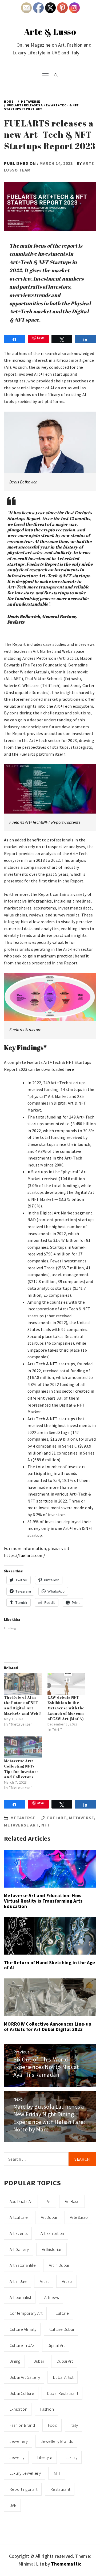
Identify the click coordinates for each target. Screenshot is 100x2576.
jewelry (17, 2457)
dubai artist (63, 2377)
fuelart (57, 1818)
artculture (19, 2217)
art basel (73, 2201)
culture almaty (23, 2329)
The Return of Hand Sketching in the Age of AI (49, 1965)
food (53, 2425)
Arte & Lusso (50, 31)
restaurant (60, 2489)
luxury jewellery (25, 2473)
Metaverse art (21, 1825)
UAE (13, 2505)
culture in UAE (22, 2345)
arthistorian (52, 2249)
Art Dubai (49, 2217)
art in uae (18, 2281)
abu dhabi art (22, 2201)
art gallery (19, 2249)
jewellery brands (57, 2441)
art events (19, 2233)
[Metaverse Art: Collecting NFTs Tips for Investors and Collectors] (23, 1747)
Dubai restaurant (63, 2393)
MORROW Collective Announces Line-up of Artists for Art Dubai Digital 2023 (48, 2027)
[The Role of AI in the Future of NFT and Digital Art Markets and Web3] (23, 1684)
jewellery (19, 2441)
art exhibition (52, 2233)
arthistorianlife (23, 2265)
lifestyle (45, 2457)
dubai (39, 2361)
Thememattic (66, 2564)
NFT (46, 1825)
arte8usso (79, 2217)
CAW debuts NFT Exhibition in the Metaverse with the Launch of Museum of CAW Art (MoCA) (66, 1708)
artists (67, 2281)
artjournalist (20, 2297)
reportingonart (23, 2489)
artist (44, 2281)
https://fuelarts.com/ (25, 1555)
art (49, 2201)
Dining (15, 2361)
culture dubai (62, 2329)
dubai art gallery (25, 2377)
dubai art (65, 2361)
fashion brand (22, 2425)
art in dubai (59, 2265)
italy (74, 2425)
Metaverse (23, 1818)
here (70, 1069)
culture (62, 2313)
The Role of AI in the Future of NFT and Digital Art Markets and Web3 (22, 1705)
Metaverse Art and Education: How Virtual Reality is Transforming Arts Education (43, 1901)
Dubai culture (22, 2393)
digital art (56, 2345)
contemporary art (26, 2313)
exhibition (18, 2409)
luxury (72, 2457)
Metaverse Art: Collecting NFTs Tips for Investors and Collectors (21, 1769)
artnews (51, 2297)
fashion (47, 2409)
